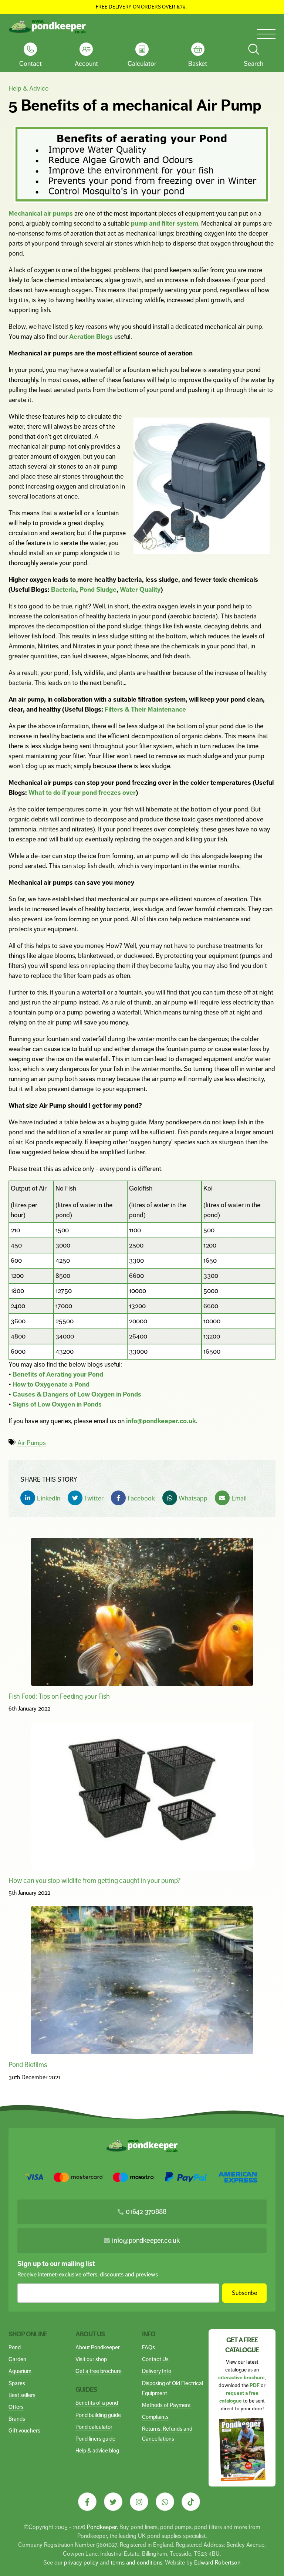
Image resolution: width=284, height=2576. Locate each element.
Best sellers (22, 2395)
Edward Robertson (217, 2563)
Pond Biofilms (28, 2065)
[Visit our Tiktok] (191, 2502)
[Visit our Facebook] (87, 2502)
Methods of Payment (166, 2405)
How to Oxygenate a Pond (51, 1384)
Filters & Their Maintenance (145, 709)
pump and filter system (165, 223)
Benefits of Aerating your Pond (58, 1374)
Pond (15, 2347)
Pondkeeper (102, 2527)
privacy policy (81, 2563)
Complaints (155, 2417)
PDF (255, 2385)
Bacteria (64, 590)
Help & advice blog (97, 2450)
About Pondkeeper (98, 2347)
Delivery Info (157, 2371)
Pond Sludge (98, 590)
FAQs (148, 2347)
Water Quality (140, 590)
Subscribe (245, 2293)
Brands (17, 2419)
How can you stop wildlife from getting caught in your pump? (94, 1880)
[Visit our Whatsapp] (165, 2502)
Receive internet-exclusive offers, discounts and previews (88, 2274)
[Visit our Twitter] (113, 2502)
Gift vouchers (24, 2430)
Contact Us (155, 2359)
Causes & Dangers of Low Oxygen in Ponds (77, 1394)
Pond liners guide (95, 2439)
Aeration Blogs (91, 337)
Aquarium (20, 2371)
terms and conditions (136, 2563)
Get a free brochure (99, 2371)
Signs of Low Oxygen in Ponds (57, 1404)
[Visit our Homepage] (47, 27)
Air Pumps (32, 1443)
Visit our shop (91, 2359)
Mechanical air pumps (41, 213)
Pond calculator (94, 2427)
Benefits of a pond (97, 2403)
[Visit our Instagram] (139, 2502)
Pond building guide (98, 2415)
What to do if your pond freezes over (82, 793)
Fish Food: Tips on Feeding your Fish (59, 1696)
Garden (17, 2359)
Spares (17, 2383)
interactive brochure (241, 2378)
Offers (16, 2407)
